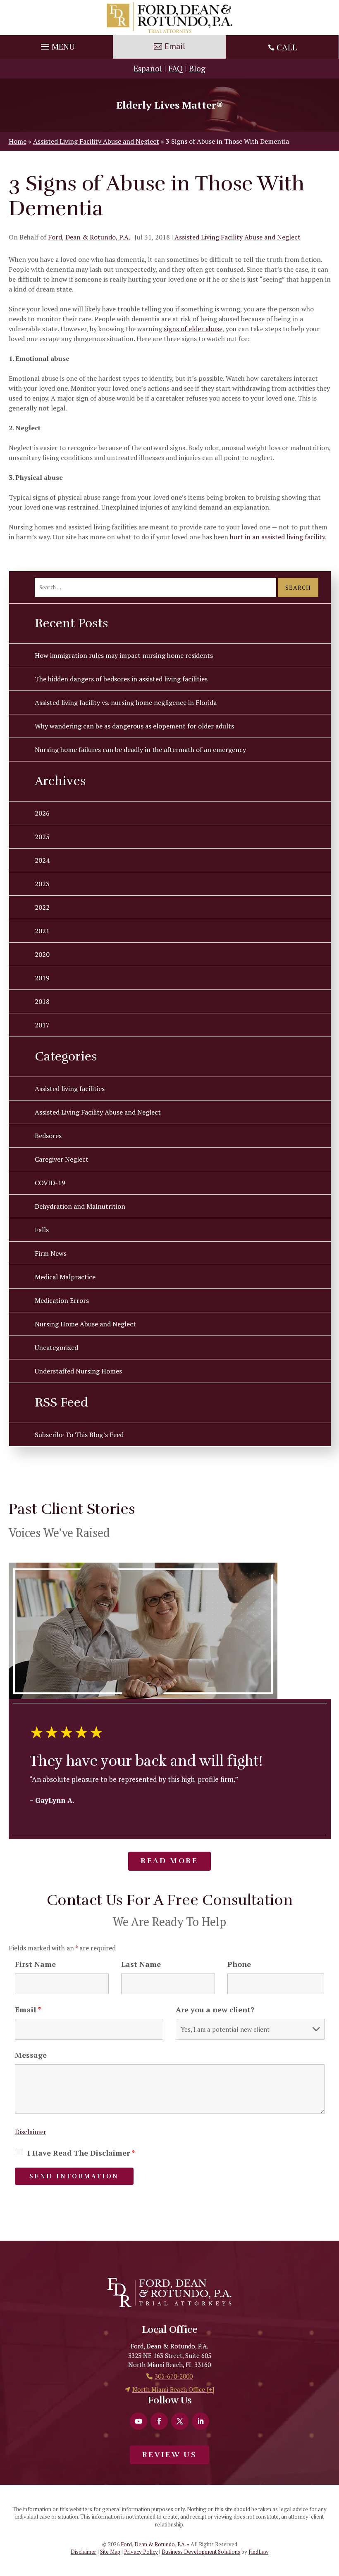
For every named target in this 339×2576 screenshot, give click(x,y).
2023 (42, 884)
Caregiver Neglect (62, 1159)
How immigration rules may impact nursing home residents (124, 655)
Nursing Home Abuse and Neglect (85, 1324)
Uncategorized (56, 1347)
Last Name (141, 1964)
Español (148, 68)
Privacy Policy (141, 2552)
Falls (42, 1230)
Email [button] (175, 46)
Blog (197, 68)
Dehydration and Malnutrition (80, 1206)
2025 (42, 837)
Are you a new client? (215, 2009)
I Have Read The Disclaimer (81, 2153)
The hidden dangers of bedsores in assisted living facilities (121, 679)
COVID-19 (50, 1183)
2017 (42, 1025)
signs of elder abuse (193, 329)
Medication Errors (62, 1300)
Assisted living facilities (70, 1089)
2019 (42, 978)
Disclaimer (31, 2132)
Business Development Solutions (201, 2552)
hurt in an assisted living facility (277, 537)
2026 (42, 813)
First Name (35, 1964)
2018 (42, 1001)
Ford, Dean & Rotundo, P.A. (89, 237)
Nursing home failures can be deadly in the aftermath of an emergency (140, 750)
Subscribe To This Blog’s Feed (79, 1435)
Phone (239, 1964)
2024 (42, 860)
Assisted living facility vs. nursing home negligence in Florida (126, 702)
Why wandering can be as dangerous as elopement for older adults (134, 726)
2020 (42, 954)
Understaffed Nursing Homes (78, 1371)
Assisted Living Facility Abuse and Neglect (238, 237)
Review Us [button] (169, 2455)
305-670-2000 (174, 2376)
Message (31, 2055)
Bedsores (48, 1136)
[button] (57, 45)
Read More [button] (169, 1861)
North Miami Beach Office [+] (173, 2389)
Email (28, 2009)
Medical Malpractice (65, 1277)
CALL (287, 47)
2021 (42, 931)
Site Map (110, 2552)
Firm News (51, 1253)
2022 (42, 907)
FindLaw (258, 2552)
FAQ (175, 68)
